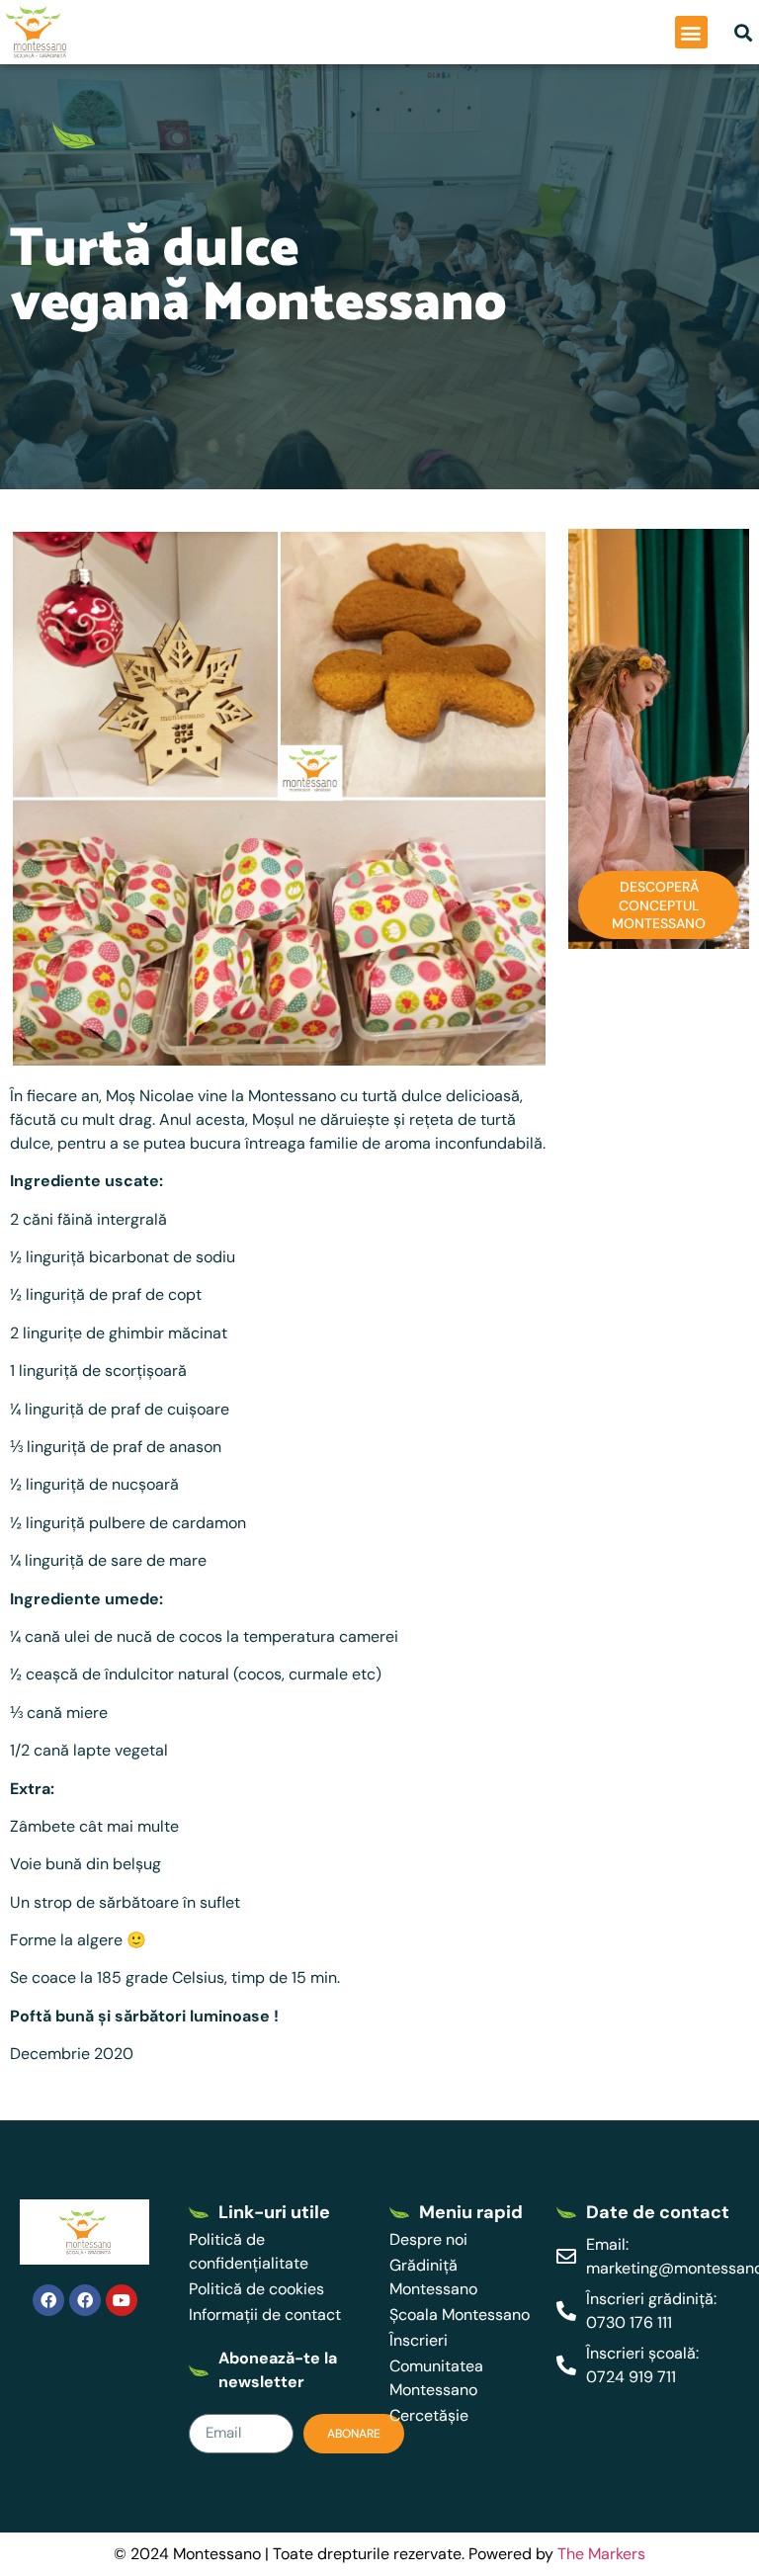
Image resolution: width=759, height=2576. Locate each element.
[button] (691, 32)
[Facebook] (48, 2300)
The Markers (601, 2554)
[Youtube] (122, 2300)
